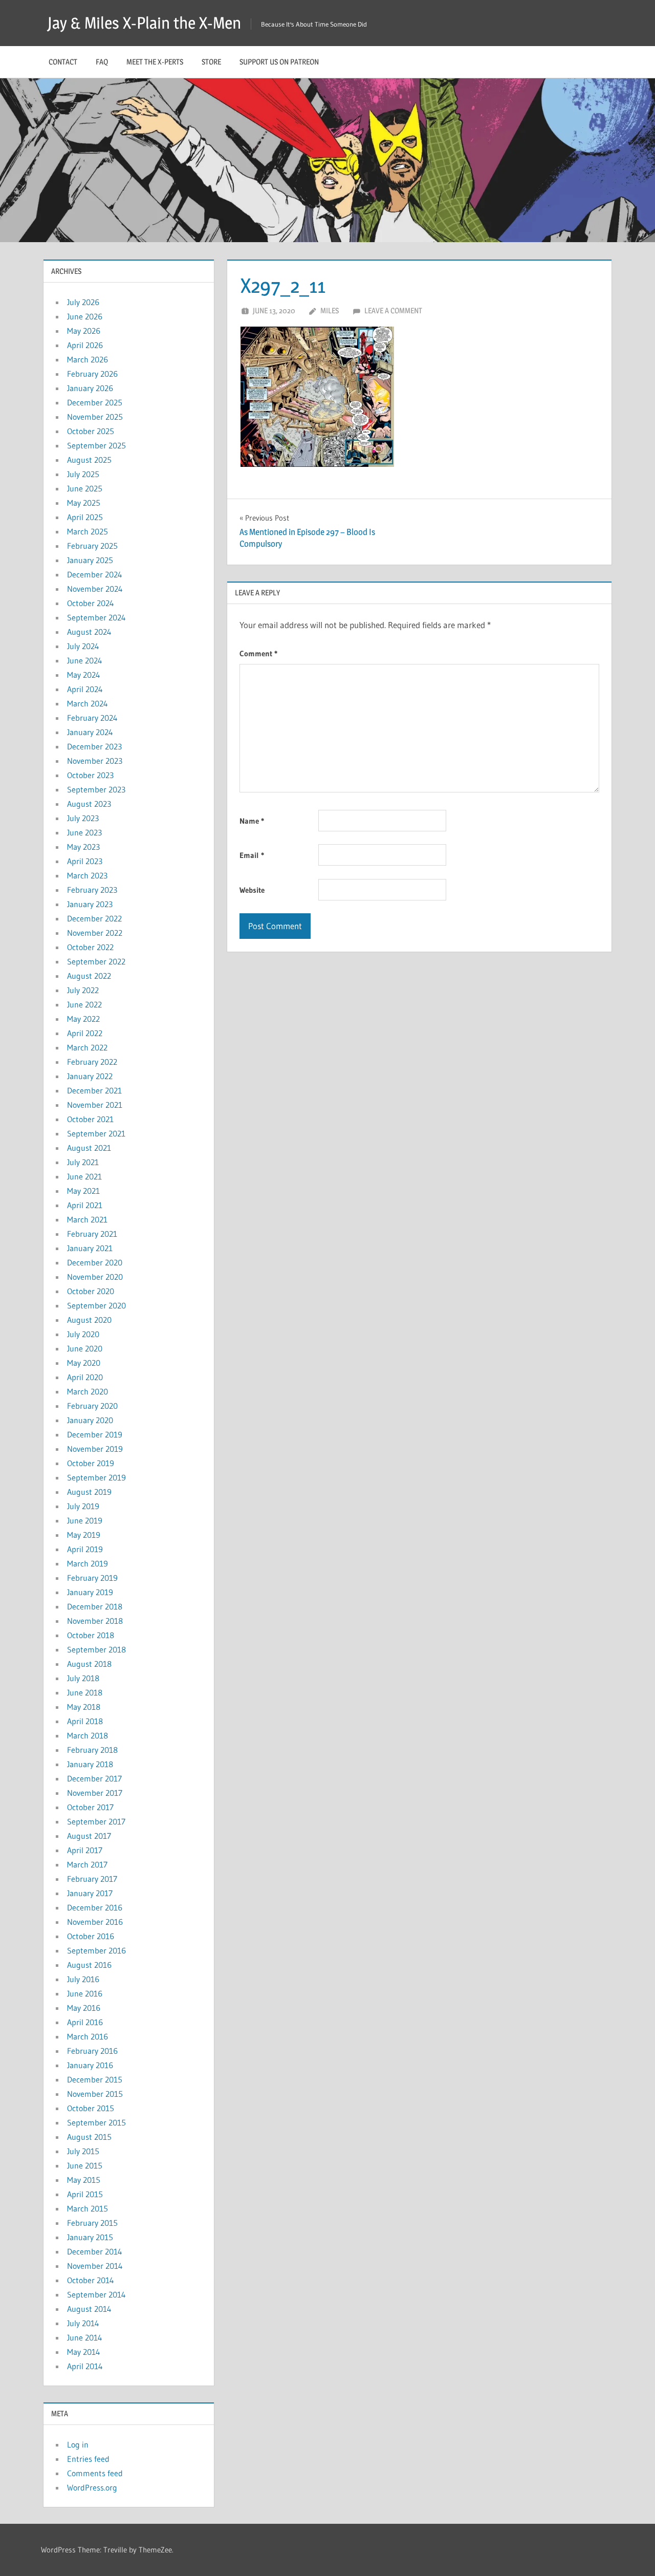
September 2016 (96, 1950)
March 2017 (87, 1864)
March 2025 (88, 531)
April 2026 (85, 345)
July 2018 (83, 1678)
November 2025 (95, 417)
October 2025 (91, 431)
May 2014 (84, 2352)
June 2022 (84, 1004)
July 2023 (83, 818)
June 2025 (85, 488)
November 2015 (95, 2094)
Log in (78, 2444)
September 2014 (96, 2294)
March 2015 (88, 2208)
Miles (330, 310)
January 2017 (90, 1893)
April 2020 (85, 1377)
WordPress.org (92, 2487)
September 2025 (96, 445)
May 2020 (84, 1363)
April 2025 (85, 517)
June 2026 (85, 316)
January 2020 (90, 1420)
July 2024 (83, 646)
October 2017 (90, 1807)
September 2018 (96, 1649)
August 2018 (89, 1664)
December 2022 (94, 918)
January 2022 (90, 1076)
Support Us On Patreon (279, 62)
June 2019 (85, 1520)
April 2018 (85, 1721)
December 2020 (95, 1262)
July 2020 (83, 1334)
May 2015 (84, 2180)
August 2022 (89, 976)
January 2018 (90, 1764)
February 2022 (92, 1062)
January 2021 (90, 1248)
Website (252, 890)
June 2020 (85, 1348)
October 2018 (91, 1635)
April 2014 (85, 2366)
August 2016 (89, 1965)
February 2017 (92, 1879)
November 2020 (95, 1277)
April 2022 (85, 1033)
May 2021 (83, 1191)
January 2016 (90, 2065)
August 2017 (89, 1836)
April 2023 (85, 861)
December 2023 (94, 746)
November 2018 (95, 1621)
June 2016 (85, 1993)
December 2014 (95, 2251)
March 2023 (87, 875)
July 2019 (83, 1506)
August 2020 (89, 1320)
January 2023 (90, 904)
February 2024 (92, 718)
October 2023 (90, 775)
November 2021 (95, 1105)
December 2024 (95, 574)
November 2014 (95, 2266)
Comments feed (95, 2473)
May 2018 (84, 1707)
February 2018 (92, 1750)
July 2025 (83, 474)
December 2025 (95, 402)
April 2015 (85, 2194)
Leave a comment (393, 310)
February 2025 (92, 546)
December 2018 (95, 1606)
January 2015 (90, 2237)
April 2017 (85, 1850)
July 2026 (83, 302)
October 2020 (91, 1291)
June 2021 (84, 1176)
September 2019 (96, 1477)
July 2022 (83, 990)
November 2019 (95, 1449)
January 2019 (90, 1592)
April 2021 (85, 1205)
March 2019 (88, 1563)
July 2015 (83, 2151)
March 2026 (88, 359)
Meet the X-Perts (155, 62)
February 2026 (92, 374)
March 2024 (88, 703)
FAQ (102, 62)
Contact (63, 62)
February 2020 (92, 1406)
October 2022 (90, 947)
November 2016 (95, 1922)
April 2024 (85, 689)
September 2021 (96, 1133)
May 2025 (84, 503)
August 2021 (89, 1148)
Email (252, 855)
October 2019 (91, 1463)
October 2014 (91, 2280)
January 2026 (90, 388)
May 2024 (84, 675)
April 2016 (85, 2022)
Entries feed (88, 2459)
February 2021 (92, 1234)
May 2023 (83, 847)
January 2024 (90, 732)
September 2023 (96, 789)
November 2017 (95, 1793)
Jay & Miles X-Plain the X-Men (144, 23)
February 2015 (92, 2223)
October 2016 (91, 1936)
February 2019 (92, 1578)
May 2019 (84, 1535)
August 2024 (89, 632)
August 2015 (89, 2137)
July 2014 (83, 2323)
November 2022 (95, 933)
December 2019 (95, 1434)
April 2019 (85, 1549)
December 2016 (95, 1907)
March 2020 (88, 1391)
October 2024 (91, 603)
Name (252, 821)
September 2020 (96, 1305)
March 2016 (88, 2036)
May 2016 (84, 2008)
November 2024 (95, 589)
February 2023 (92, 890)
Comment (258, 653)
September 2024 (96, 617)
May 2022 (83, 1019)
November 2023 (95, 761)
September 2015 (96, 2122)
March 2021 (87, 1219)
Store (211, 62)
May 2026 (84, 331)
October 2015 (91, 2108)
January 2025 (90, 560)
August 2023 (89, 804)
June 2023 (84, 832)
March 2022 (87, 1047)
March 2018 (88, 1735)
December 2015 (95, 2079)
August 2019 (89, 1492)
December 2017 (94, 1778)
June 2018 (85, 1692)
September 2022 (96, 961)
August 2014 (89, 2309)
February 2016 (92, 2051)
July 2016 (83, 1979)
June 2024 (85, 660)
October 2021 (90, 1119)
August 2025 (89, 460)
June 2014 (85, 2337)
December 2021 (94, 1090)
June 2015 (85, 2165)
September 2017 (96, 1821)
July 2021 (83, 1162)
